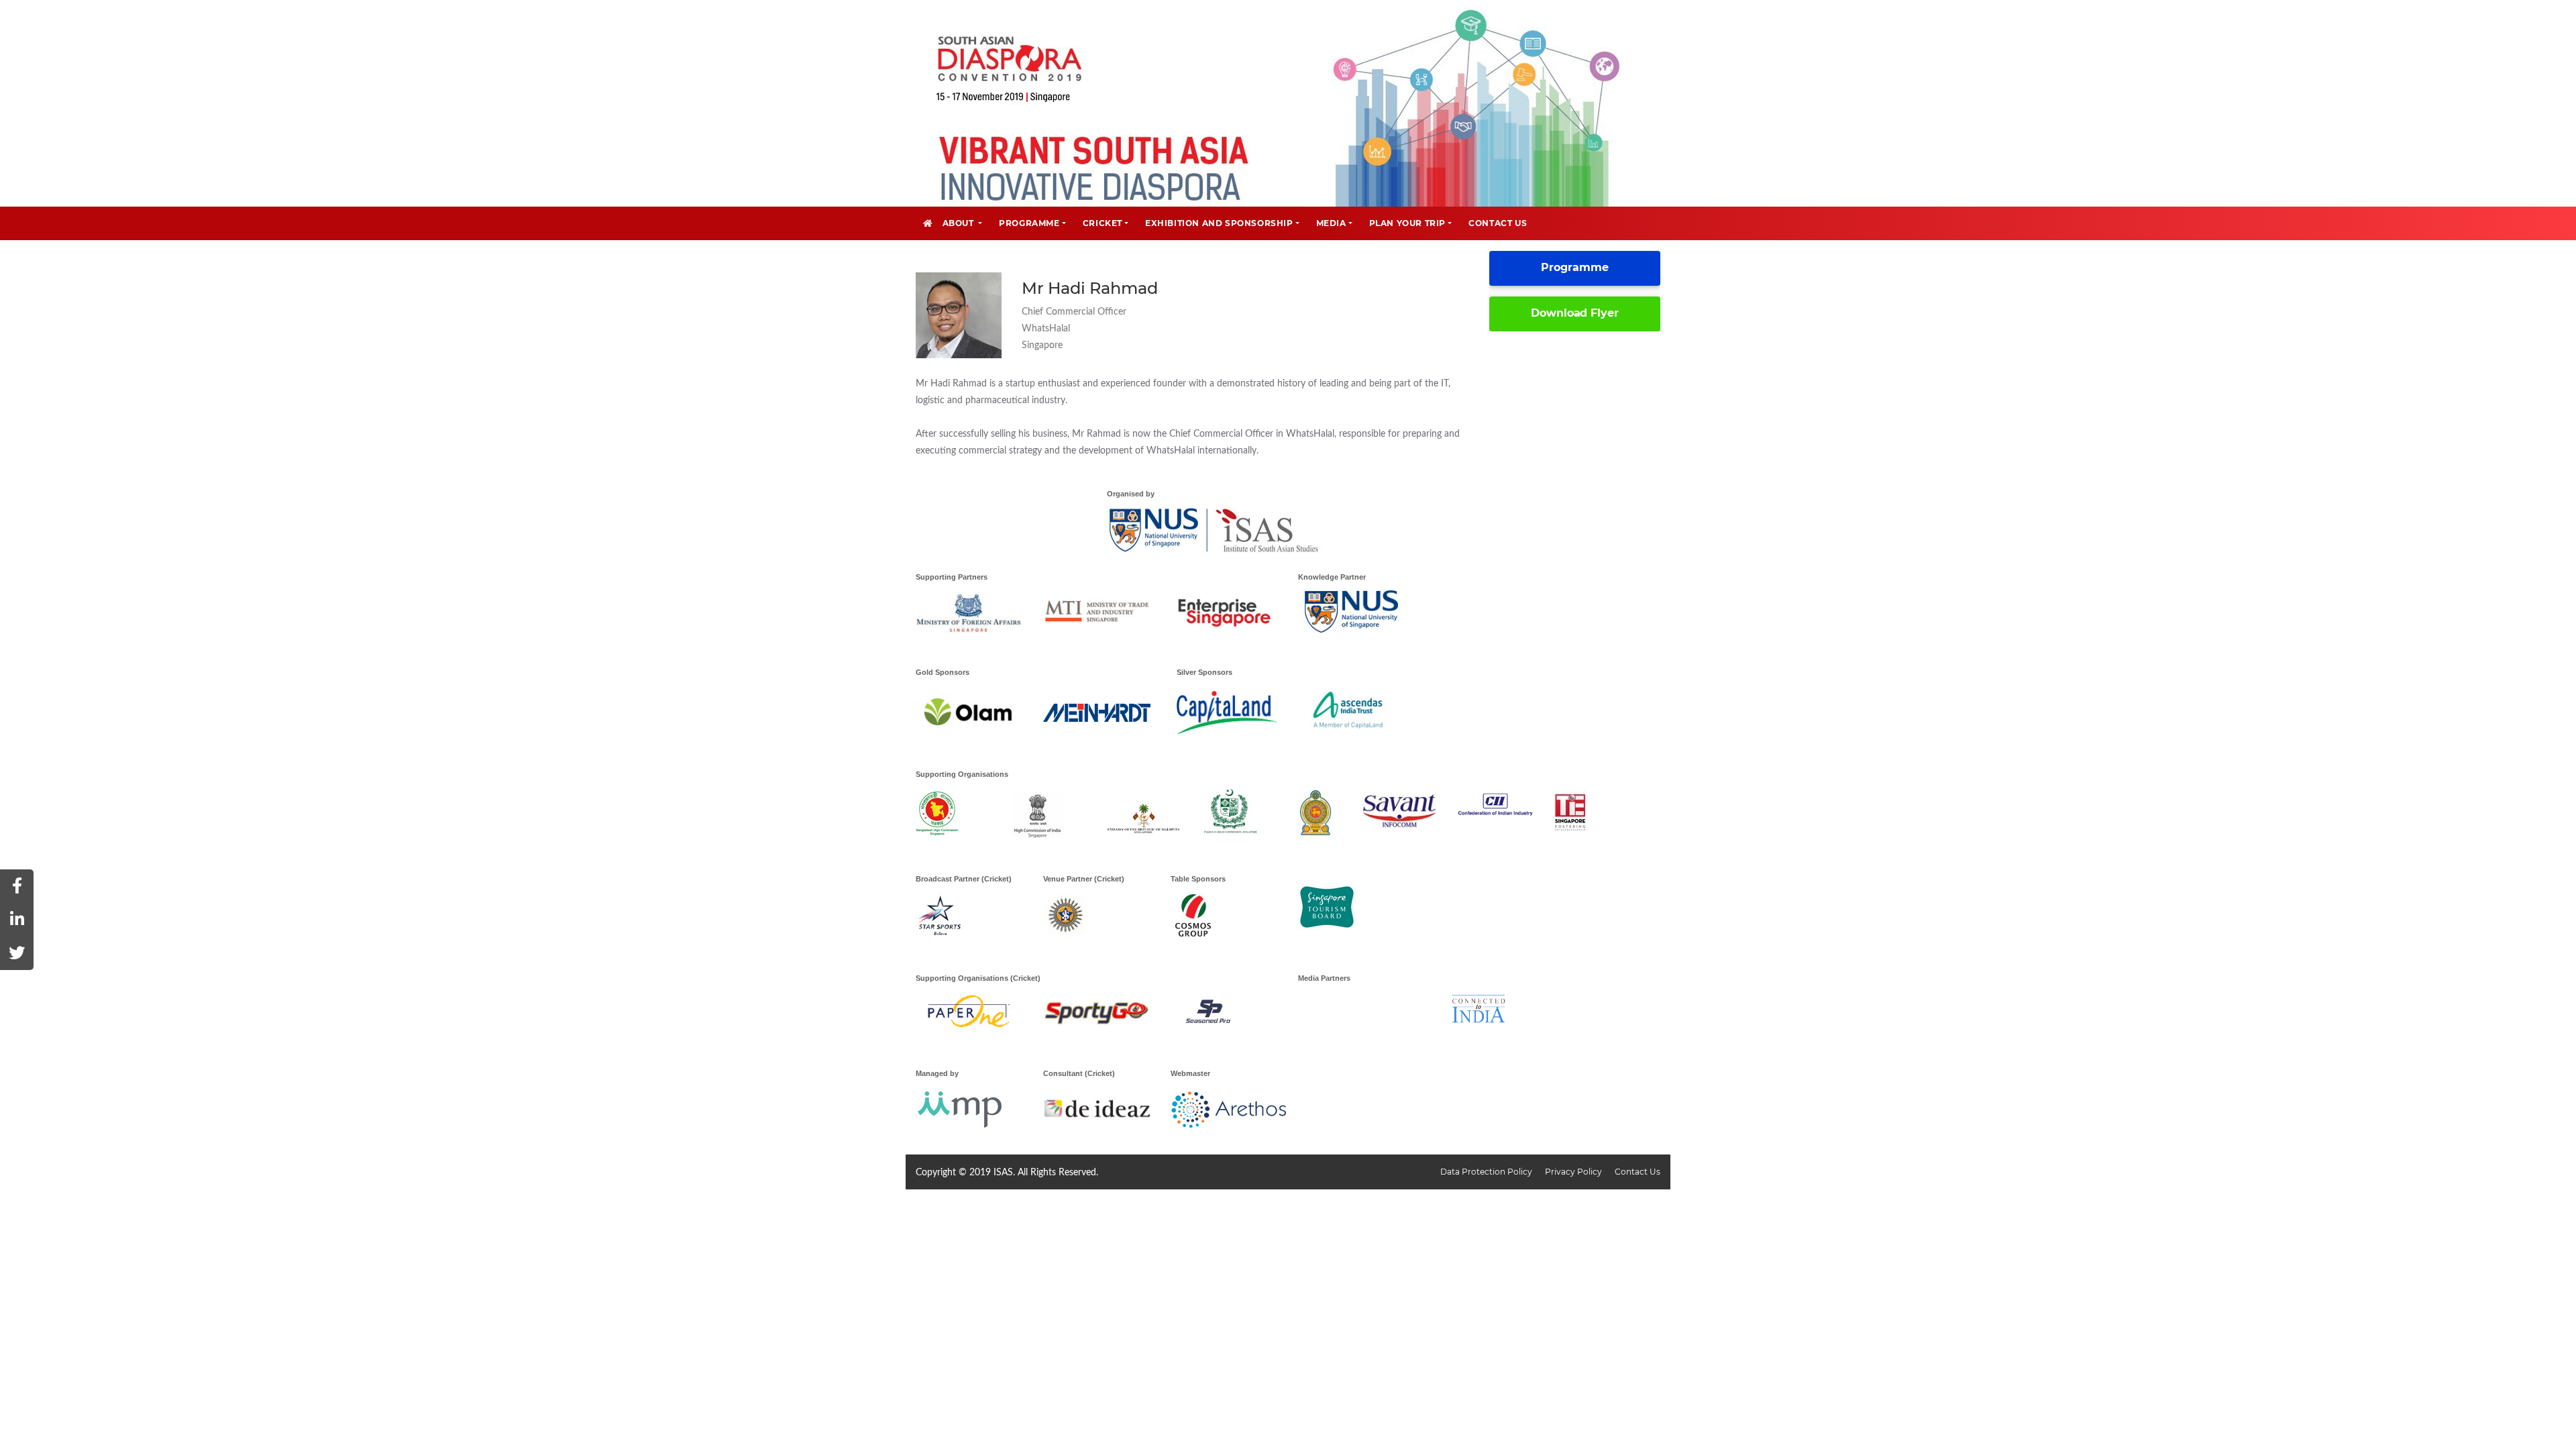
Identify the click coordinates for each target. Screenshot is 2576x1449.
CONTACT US (1498, 223)
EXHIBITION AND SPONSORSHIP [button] (1219, 223)
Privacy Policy (1574, 1172)
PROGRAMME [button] (1029, 223)
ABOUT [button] (960, 223)
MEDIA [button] (1331, 223)
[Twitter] (17, 953)
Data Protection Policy (1487, 1172)
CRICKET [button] (1103, 223)
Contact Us (1638, 1172)
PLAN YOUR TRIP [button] (1407, 223)
